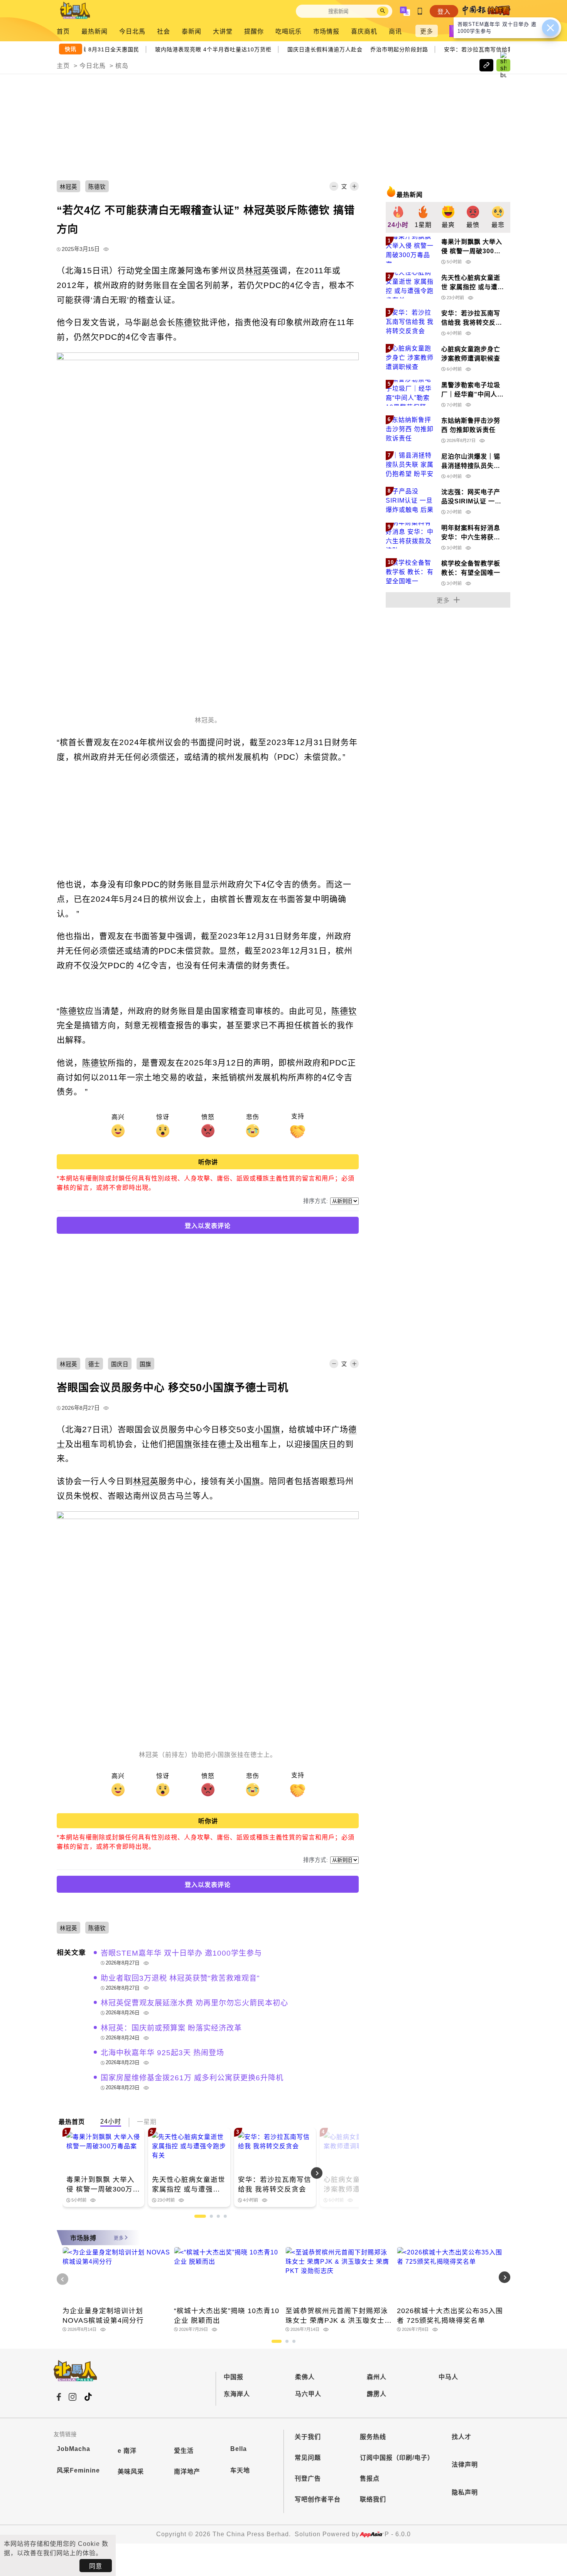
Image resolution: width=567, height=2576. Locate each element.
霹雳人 (377, 2394)
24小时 (111, 2121)
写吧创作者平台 (318, 2499)
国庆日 (324, 1444)
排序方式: (316, 1201)
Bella (239, 2449)
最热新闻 (94, 31)
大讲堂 (223, 31)
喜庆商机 (364, 31)
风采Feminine (78, 2470)
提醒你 (254, 31)
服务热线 (373, 2437)
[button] (338, 2173)
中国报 (234, 2377)
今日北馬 (132, 31)
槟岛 (122, 66)
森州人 (377, 2377)
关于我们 (308, 2437)
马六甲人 (308, 2394)
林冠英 (258, 270)
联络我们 (373, 2499)
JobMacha (73, 2449)
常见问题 (308, 2458)
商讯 (395, 31)
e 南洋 (127, 2451)
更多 (427, 31)
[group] (398, 217)
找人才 (462, 2437)
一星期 (147, 2122)
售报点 (370, 2479)
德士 (226, 1444)
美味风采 (131, 2472)
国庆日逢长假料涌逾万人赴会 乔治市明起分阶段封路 (361, 49)
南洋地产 (187, 2472)
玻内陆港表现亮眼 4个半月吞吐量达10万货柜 (216, 49)
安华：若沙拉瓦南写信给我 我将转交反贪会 (503, 49)
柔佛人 (305, 2377)
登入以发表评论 (208, 1226)
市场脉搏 (83, 2238)
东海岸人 (237, 2394)
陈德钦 (188, 322)
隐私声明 (465, 2492)
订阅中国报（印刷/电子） (397, 2458)
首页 (63, 31)
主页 (63, 66)
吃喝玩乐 (289, 31)
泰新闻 (192, 31)
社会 (164, 31)
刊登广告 (308, 2479)
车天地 (240, 2470)
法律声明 (465, 2465)
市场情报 (326, 31)
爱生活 (184, 2451)
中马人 (448, 2377)
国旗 (272, 1429)
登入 (444, 12)
